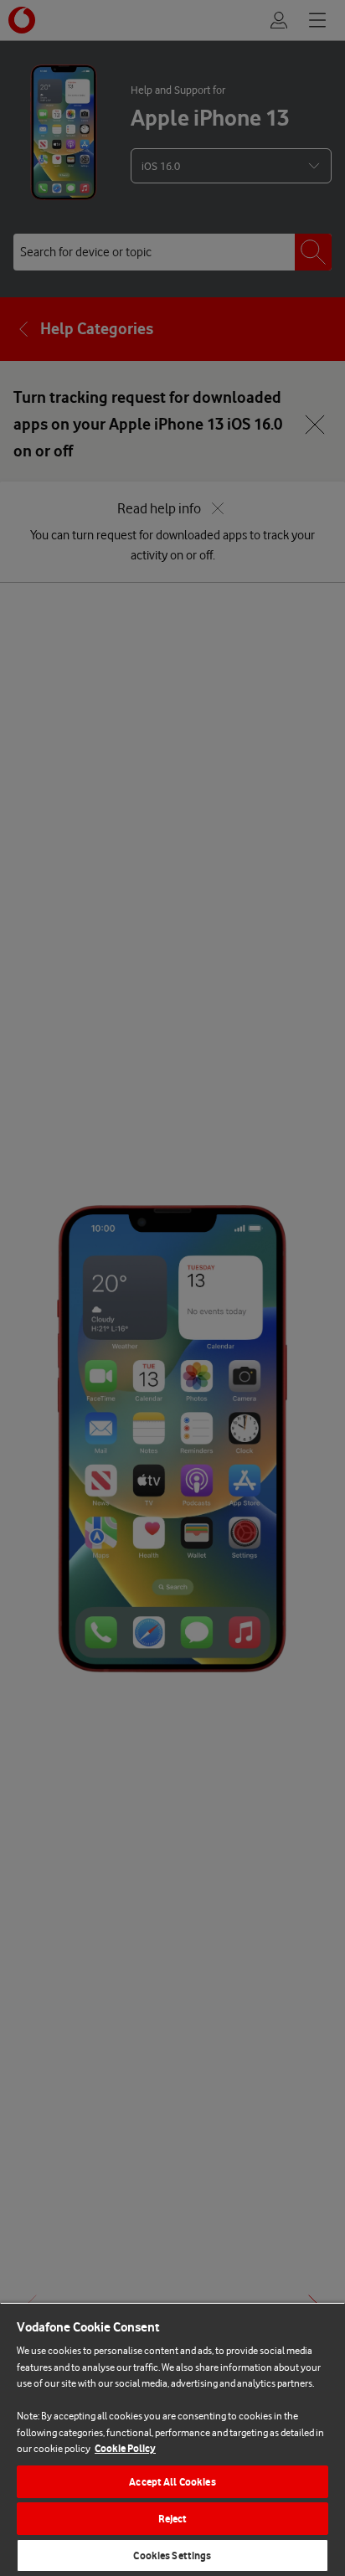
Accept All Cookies (172, 2482)
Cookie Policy (125, 2448)
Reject (173, 2519)
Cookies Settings (172, 2555)
